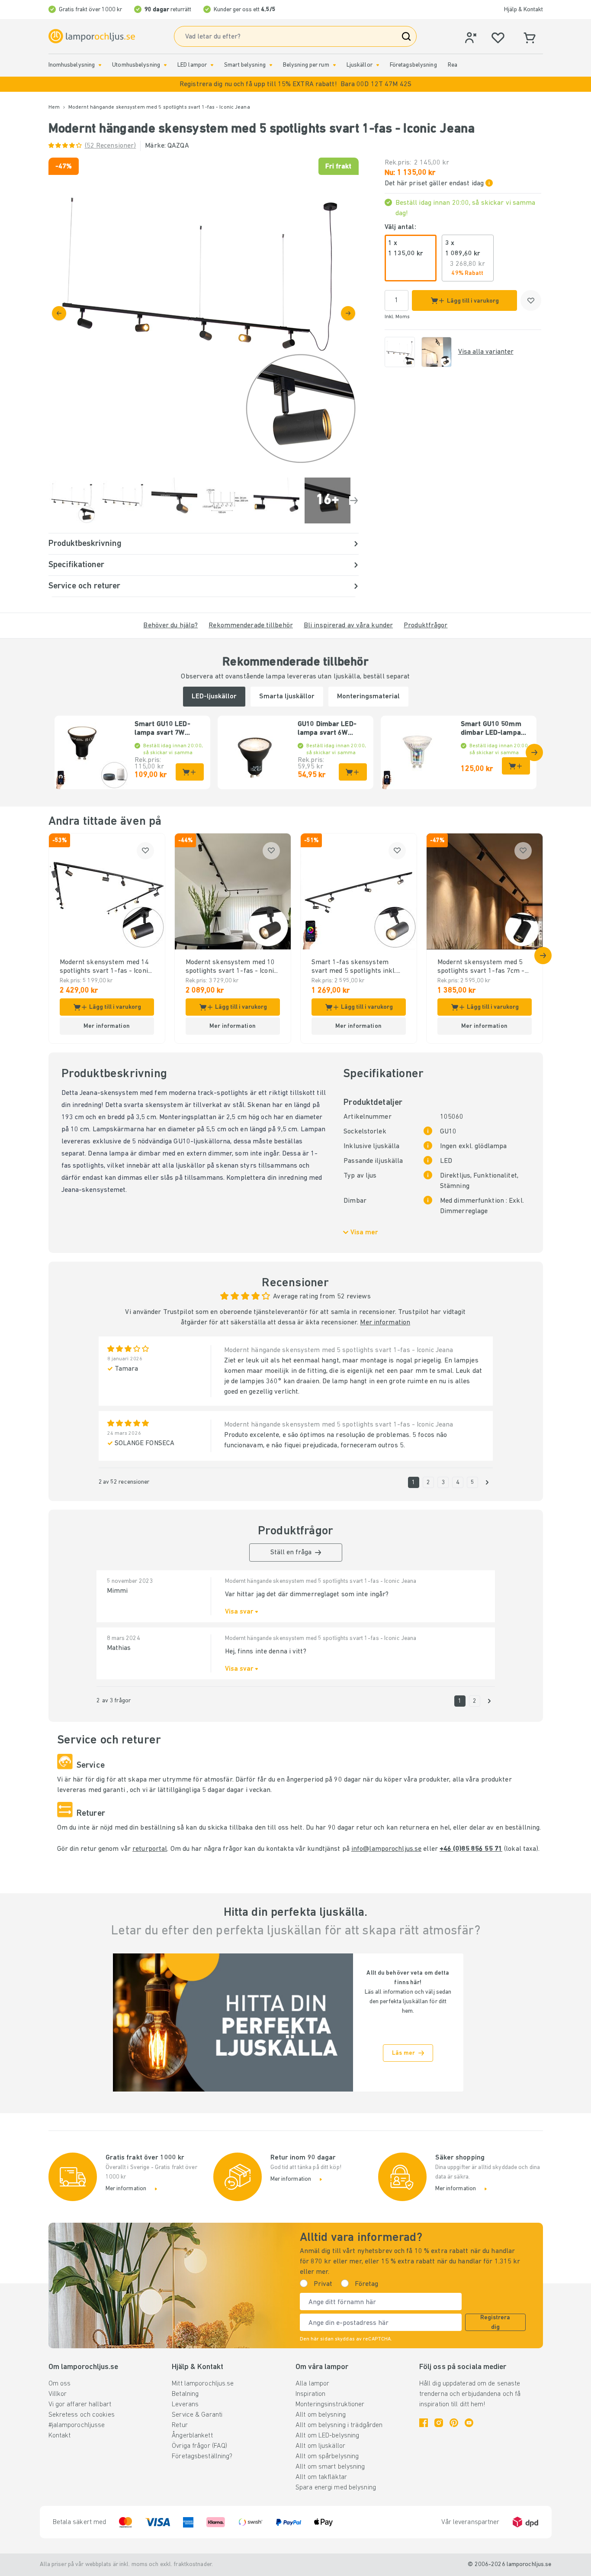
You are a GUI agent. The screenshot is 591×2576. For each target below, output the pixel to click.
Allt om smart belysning (330, 2467)
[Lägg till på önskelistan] (531, 300)
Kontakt (60, 2436)
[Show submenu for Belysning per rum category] (334, 65)
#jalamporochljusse (77, 2425)
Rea (453, 65)
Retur (180, 2425)
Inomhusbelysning (72, 65)
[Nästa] (348, 313)
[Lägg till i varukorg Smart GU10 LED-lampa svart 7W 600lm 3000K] (190, 772)
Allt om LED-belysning (327, 2436)
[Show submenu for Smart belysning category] (271, 65)
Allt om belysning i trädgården (339, 2425)
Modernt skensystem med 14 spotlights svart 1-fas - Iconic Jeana (105, 967)
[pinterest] (454, 2423)
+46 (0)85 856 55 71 (471, 1849)
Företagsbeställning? (202, 2457)
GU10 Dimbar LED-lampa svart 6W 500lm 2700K (327, 729)
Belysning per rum (306, 65)
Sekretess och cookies (82, 2415)
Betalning (185, 2394)
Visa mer (364, 1233)
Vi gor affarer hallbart (80, 2405)
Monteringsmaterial (368, 697)
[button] (295, 84)
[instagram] (439, 2423)
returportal (150, 1849)
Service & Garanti (197, 2415)
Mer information (385, 1323)
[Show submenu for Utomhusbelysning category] (165, 65)
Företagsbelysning (413, 65)
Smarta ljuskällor (287, 697)
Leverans (185, 2405)
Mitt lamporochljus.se (203, 2384)
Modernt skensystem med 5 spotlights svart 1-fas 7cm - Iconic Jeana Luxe (481, 967)
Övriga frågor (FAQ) (199, 2446)
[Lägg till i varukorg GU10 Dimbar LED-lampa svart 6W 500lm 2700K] (353, 772)
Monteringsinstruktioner (330, 2405)
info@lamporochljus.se (386, 1849)
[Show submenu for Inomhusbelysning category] (100, 65)
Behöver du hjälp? (170, 626)
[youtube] (469, 2423)
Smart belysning (245, 65)
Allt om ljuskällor (320, 2446)
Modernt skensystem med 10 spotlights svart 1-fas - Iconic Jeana (231, 967)
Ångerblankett (192, 2436)
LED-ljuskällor (214, 697)
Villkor (58, 2394)
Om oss (60, 2384)
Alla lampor (312, 2384)
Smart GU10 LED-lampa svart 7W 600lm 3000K (162, 729)
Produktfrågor (426, 626)
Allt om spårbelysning (327, 2457)
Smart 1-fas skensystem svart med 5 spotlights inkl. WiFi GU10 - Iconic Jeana (354, 967)
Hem (54, 107)
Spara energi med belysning (336, 2488)
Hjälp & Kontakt (524, 10)
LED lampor (192, 65)
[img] (204, 313)
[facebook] (424, 2423)
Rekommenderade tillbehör (251, 626)
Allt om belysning (321, 2415)
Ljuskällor (360, 65)
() (111, 146)
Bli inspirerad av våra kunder (348, 626)
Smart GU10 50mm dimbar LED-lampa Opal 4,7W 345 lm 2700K (491, 729)
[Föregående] (59, 313)
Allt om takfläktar (321, 2477)
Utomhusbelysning (136, 65)
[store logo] (92, 36)
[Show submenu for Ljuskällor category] (378, 65)
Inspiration (310, 2394)
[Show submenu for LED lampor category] (212, 65)
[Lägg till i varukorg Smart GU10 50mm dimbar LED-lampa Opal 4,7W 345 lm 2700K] (516, 766)
